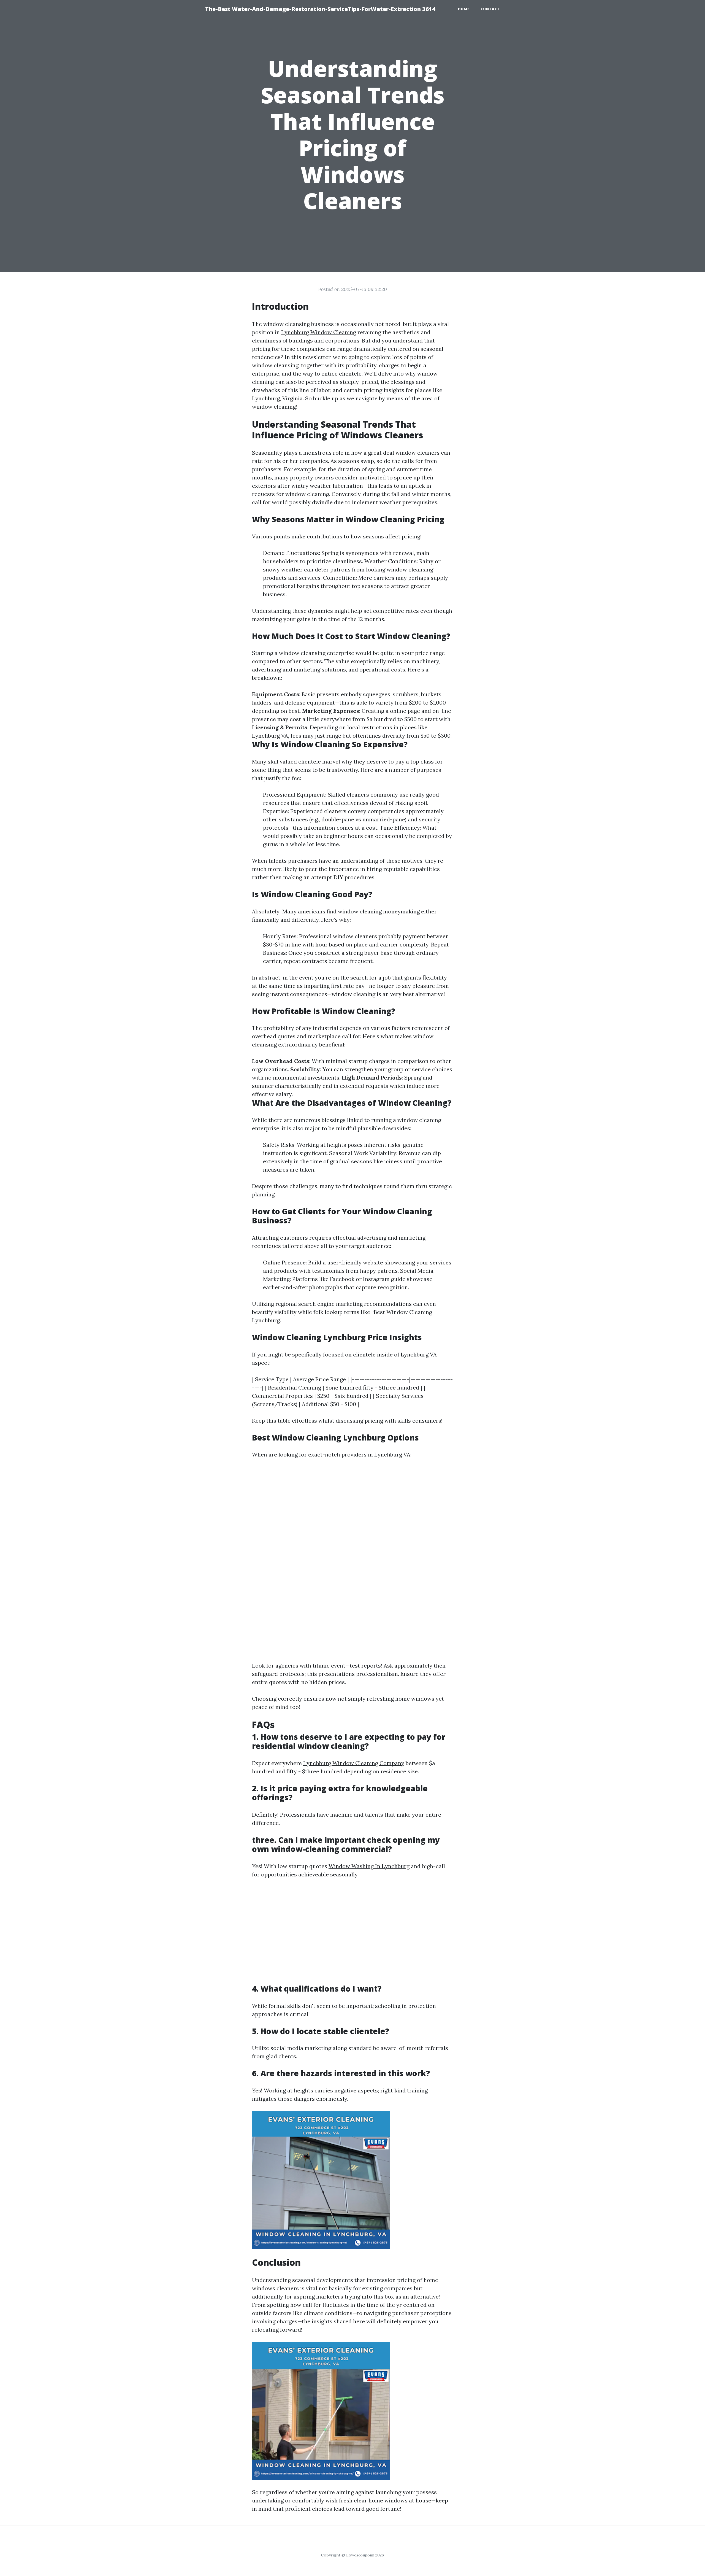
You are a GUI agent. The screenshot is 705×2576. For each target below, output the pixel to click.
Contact (490, 9)
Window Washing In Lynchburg (369, 1866)
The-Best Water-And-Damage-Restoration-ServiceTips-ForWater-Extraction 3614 (320, 9)
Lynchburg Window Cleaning (319, 332)
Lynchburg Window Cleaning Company (354, 1763)
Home (464, 9)
